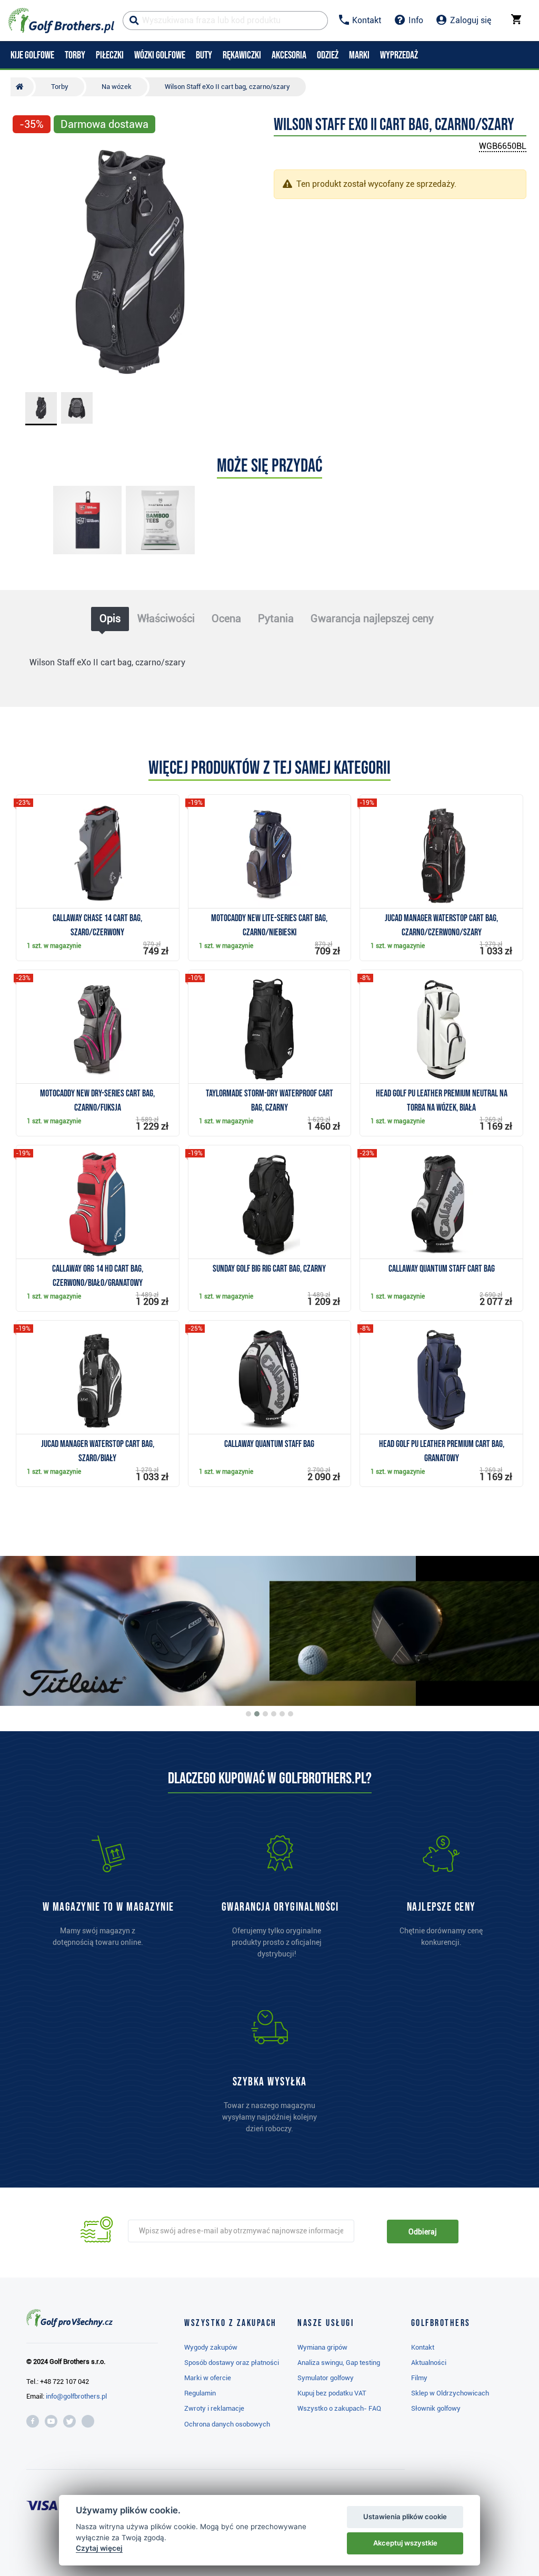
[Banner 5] (282, 1714)
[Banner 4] (274, 1714)
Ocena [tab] (226, 618)
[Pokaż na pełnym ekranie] (25, 154)
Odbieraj (422, 2232)
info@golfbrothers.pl (76, 2396)
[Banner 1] (248, 1714)
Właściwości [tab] (166, 618)
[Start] (22, 87)
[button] (25, 262)
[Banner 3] (265, 1714)
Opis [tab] (110, 618)
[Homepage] (61, 21)
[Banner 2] (257, 1714)
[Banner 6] (291, 1714)
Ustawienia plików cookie (405, 2517)
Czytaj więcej (99, 2548)
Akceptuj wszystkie (405, 2543)
